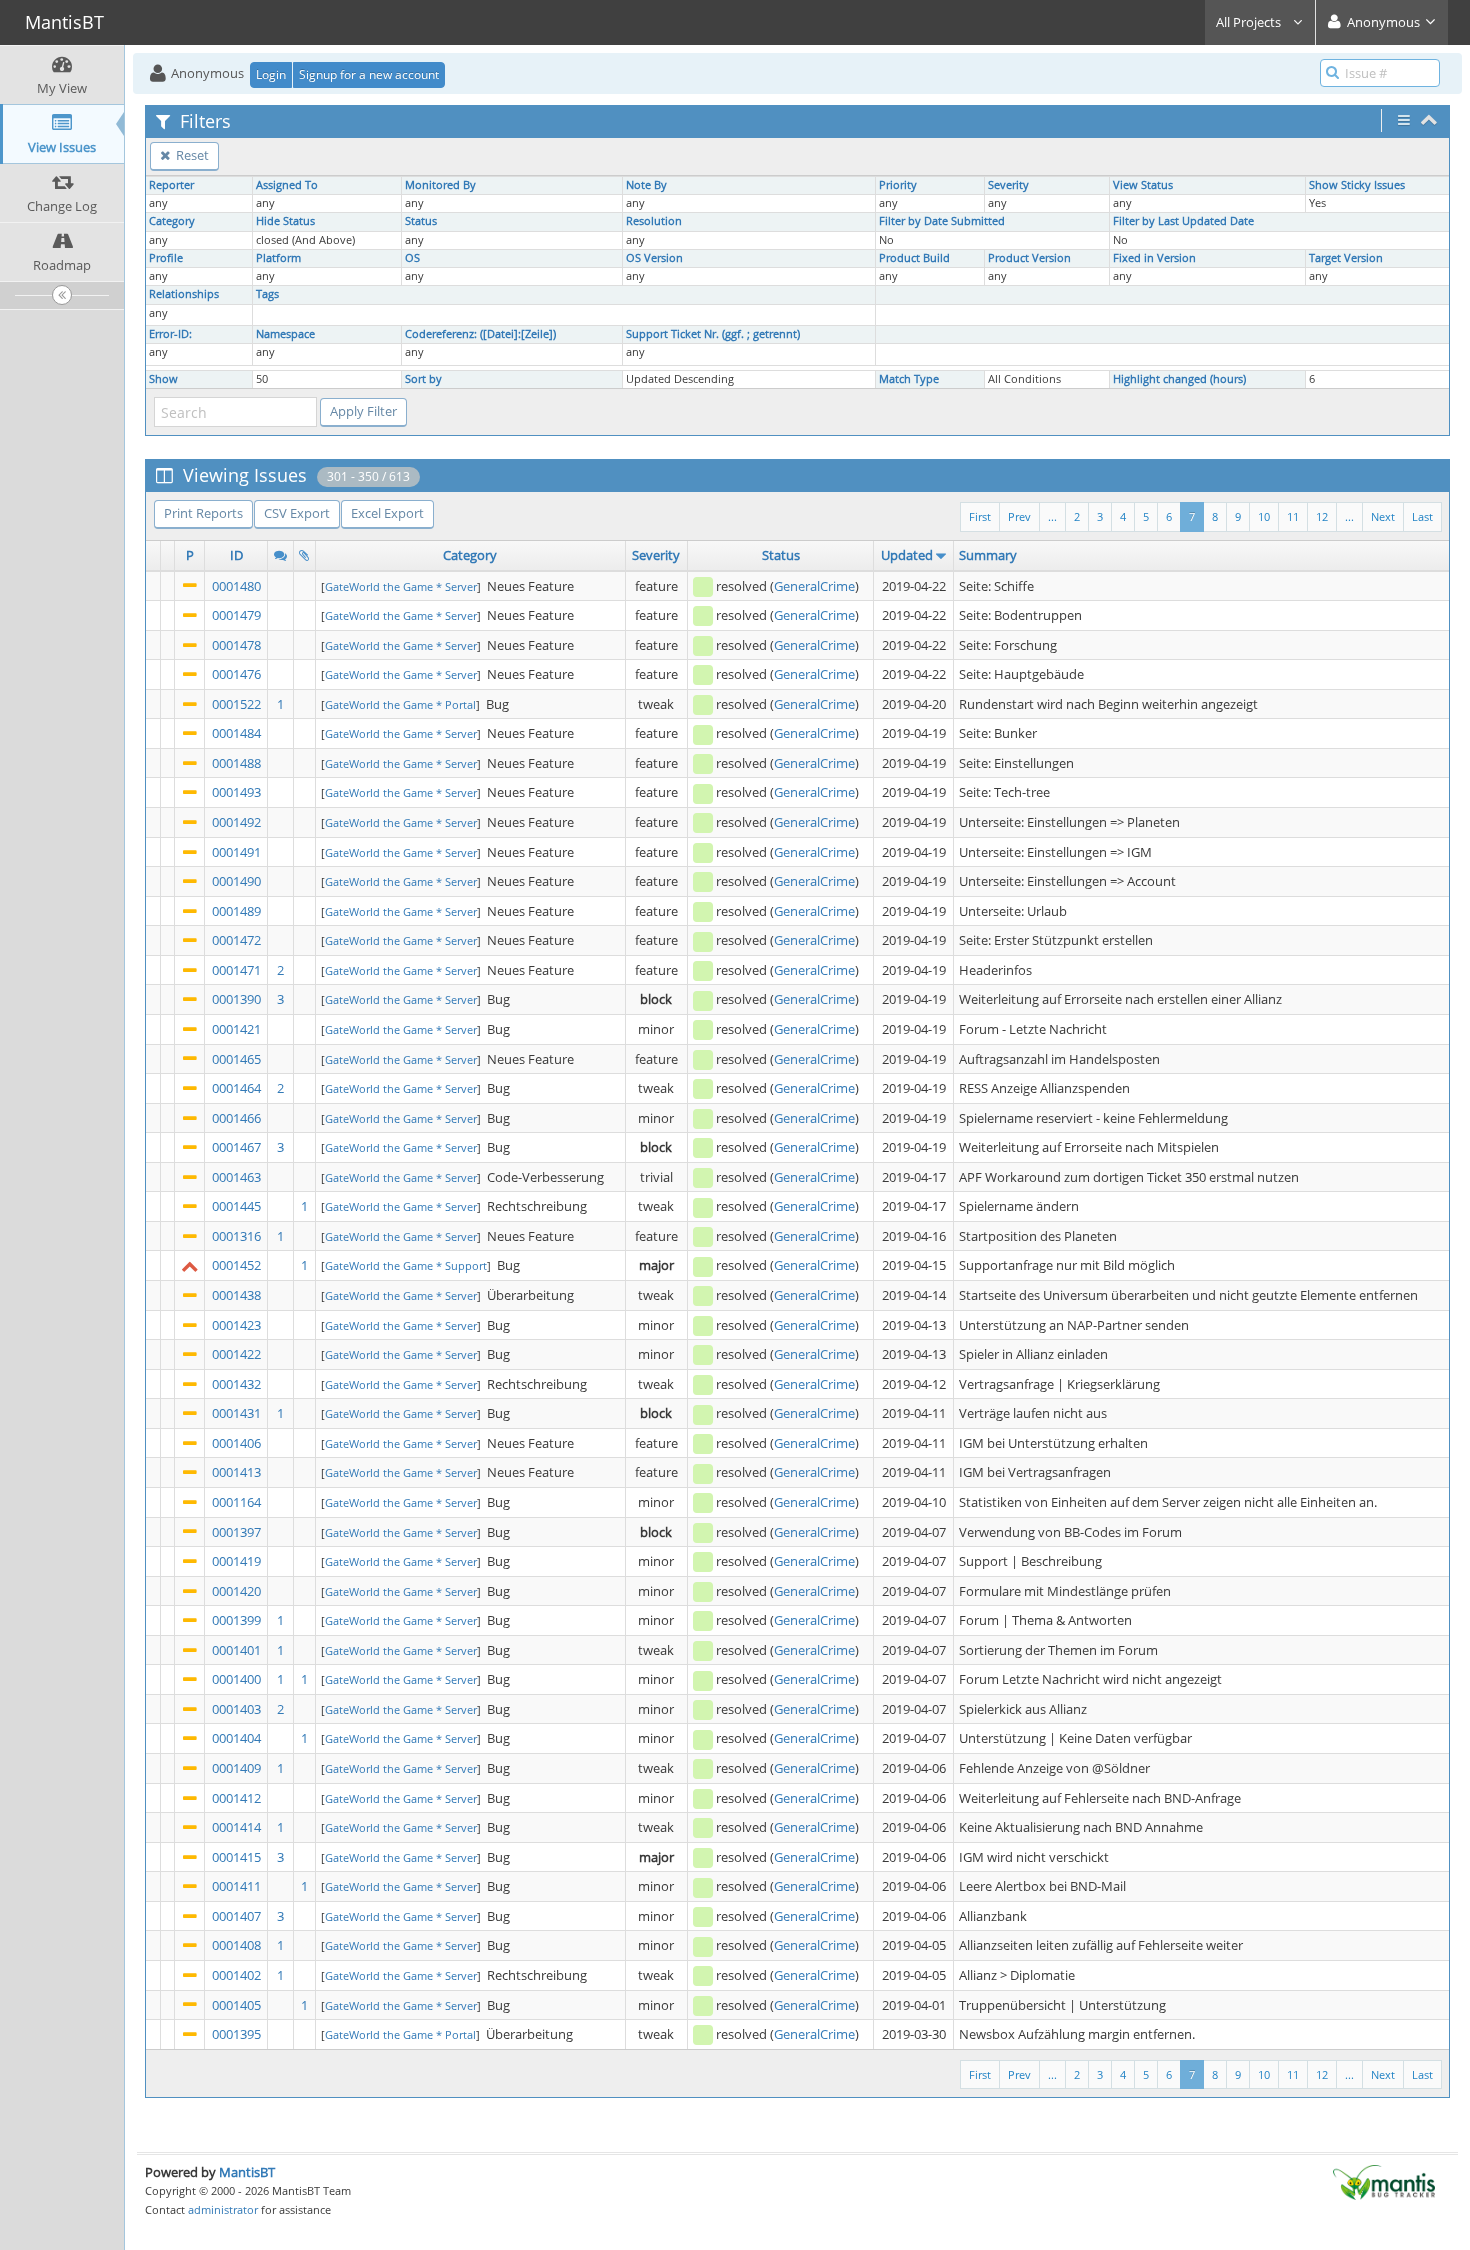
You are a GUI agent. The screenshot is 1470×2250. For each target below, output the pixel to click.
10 (1264, 516)
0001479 (236, 615)
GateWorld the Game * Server (401, 586)
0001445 (236, 1206)
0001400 (236, 1679)
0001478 (236, 645)
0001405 (236, 2005)
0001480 (236, 586)
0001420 (236, 1591)
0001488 (236, 763)
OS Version (654, 258)
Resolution (654, 221)
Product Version (1029, 258)
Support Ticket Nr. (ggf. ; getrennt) (713, 334)
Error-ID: (170, 334)
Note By (646, 185)
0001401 (236, 1650)
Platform (278, 258)
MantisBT (247, 2172)
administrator (223, 2209)
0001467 (236, 1147)
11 (1293, 516)
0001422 (236, 1354)
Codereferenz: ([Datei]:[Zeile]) (480, 334)
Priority (898, 185)
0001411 (236, 1886)
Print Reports (203, 513)
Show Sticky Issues (1357, 185)
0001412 (236, 1798)
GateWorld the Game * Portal (400, 704)
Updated (907, 555)
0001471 (236, 970)
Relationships (184, 294)
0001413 (236, 1472)
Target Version (1346, 258)
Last (1422, 516)
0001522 (236, 704)
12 (1322, 516)
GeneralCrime (814, 586)
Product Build (914, 258)
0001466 (236, 1118)
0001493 (236, 792)
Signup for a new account (369, 74)
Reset (191, 155)
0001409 (236, 1768)
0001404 (236, 1738)
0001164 (236, 1502)
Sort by (423, 379)
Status (421, 221)
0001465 (236, 1059)
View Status (1143, 185)
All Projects (1250, 22)
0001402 (236, 1975)
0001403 (236, 1709)
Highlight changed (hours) (1179, 379)
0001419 (236, 1561)
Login (271, 74)
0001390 (236, 999)
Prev (1019, 516)
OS (412, 258)
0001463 (236, 1177)
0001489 (236, 911)
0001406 (236, 1443)
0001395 (236, 2034)
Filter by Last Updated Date (1183, 221)
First (980, 516)
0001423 (236, 1325)
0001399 (236, 1620)
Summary (988, 555)
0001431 (236, 1413)
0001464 (236, 1088)
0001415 (236, 1857)
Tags (267, 294)
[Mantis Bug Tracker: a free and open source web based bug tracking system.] (1384, 2181)
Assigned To (287, 185)
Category (172, 221)
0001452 (236, 1265)
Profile (166, 258)
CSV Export (297, 513)
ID (236, 555)
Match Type (909, 379)
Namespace (285, 334)
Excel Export (387, 513)
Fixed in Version (1154, 258)
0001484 (236, 733)
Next (1383, 516)
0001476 (236, 674)
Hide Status (285, 221)
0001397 (236, 1532)
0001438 (236, 1295)
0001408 (236, 1945)
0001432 (236, 1384)
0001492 (236, 822)
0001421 (236, 1029)
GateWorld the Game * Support (406, 1265)
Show (163, 379)
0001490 (236, 881)
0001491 (236, 852)
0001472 (236, 940)
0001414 (236, 1827)
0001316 (236, 1236)
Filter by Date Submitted (942, 221)
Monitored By (440, 185)
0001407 (236, 1916)
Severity (1008, 185)
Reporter (171, 185)
